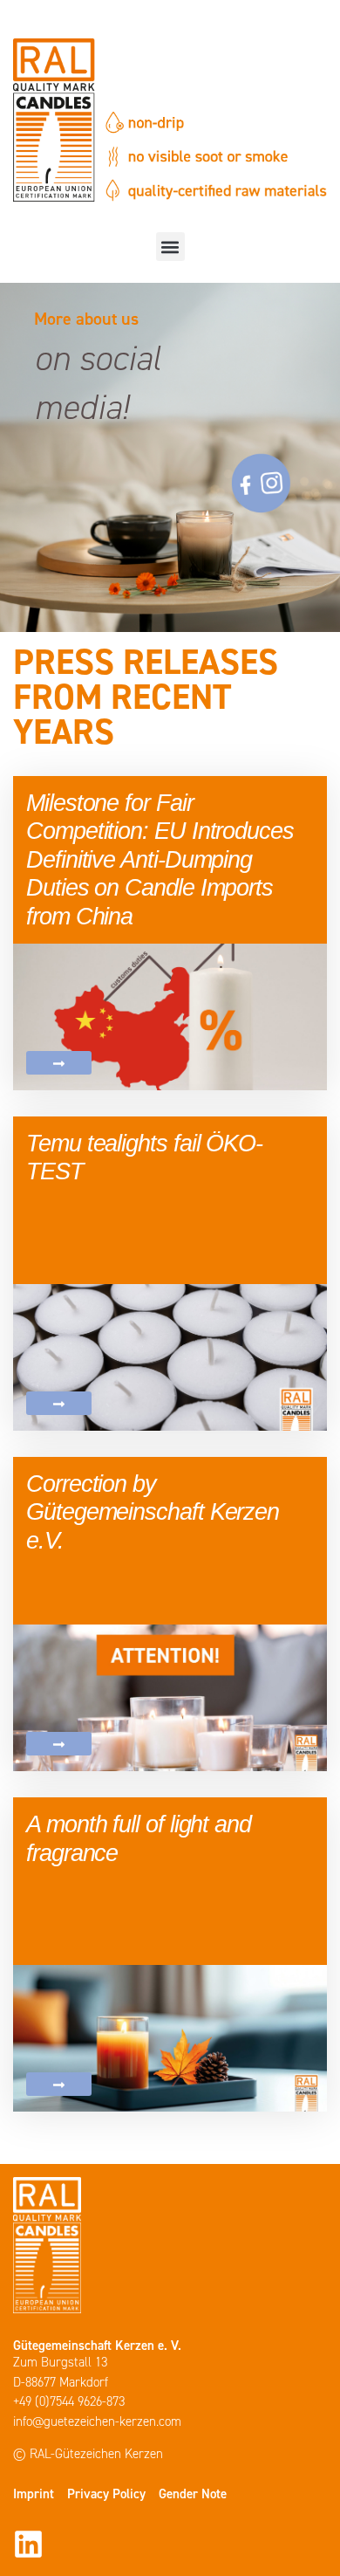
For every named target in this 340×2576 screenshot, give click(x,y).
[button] (170, 247)
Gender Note (193, 2494)
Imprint (34, 2494)
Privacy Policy (106, 2494)
